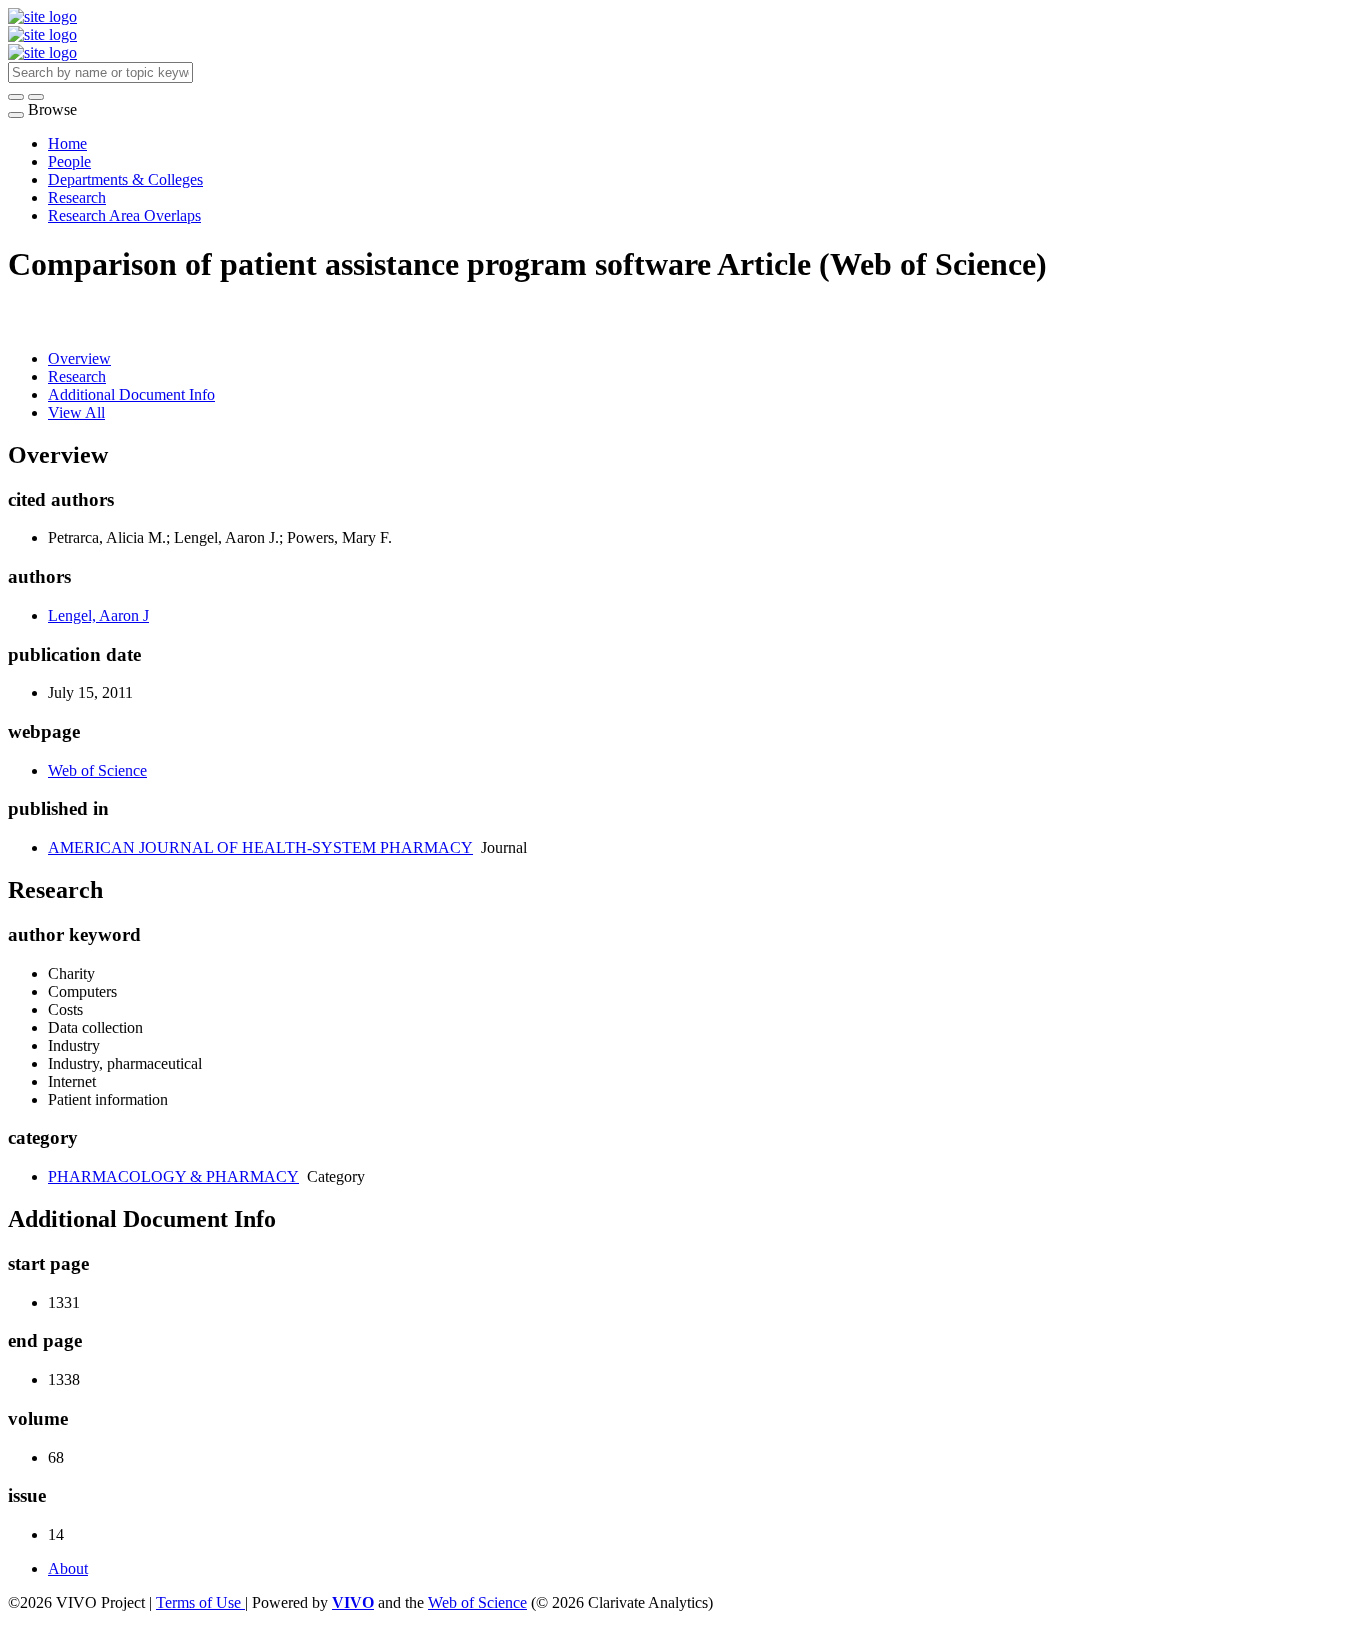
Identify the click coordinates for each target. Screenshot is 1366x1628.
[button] (16, 97)
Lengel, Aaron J (98, 615)
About (68, 1568)
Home (67, 143)
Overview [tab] (79, 358)
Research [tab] (77, 376)
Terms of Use (200, 1602)
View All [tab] (76, 412)
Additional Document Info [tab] (131, 394)
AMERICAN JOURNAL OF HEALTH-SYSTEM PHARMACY (260, 847)
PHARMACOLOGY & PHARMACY (173, 1176)
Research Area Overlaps (124, 215)
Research (77, 197)
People (69, 161)
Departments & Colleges (125, 179)
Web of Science (97, 770)
